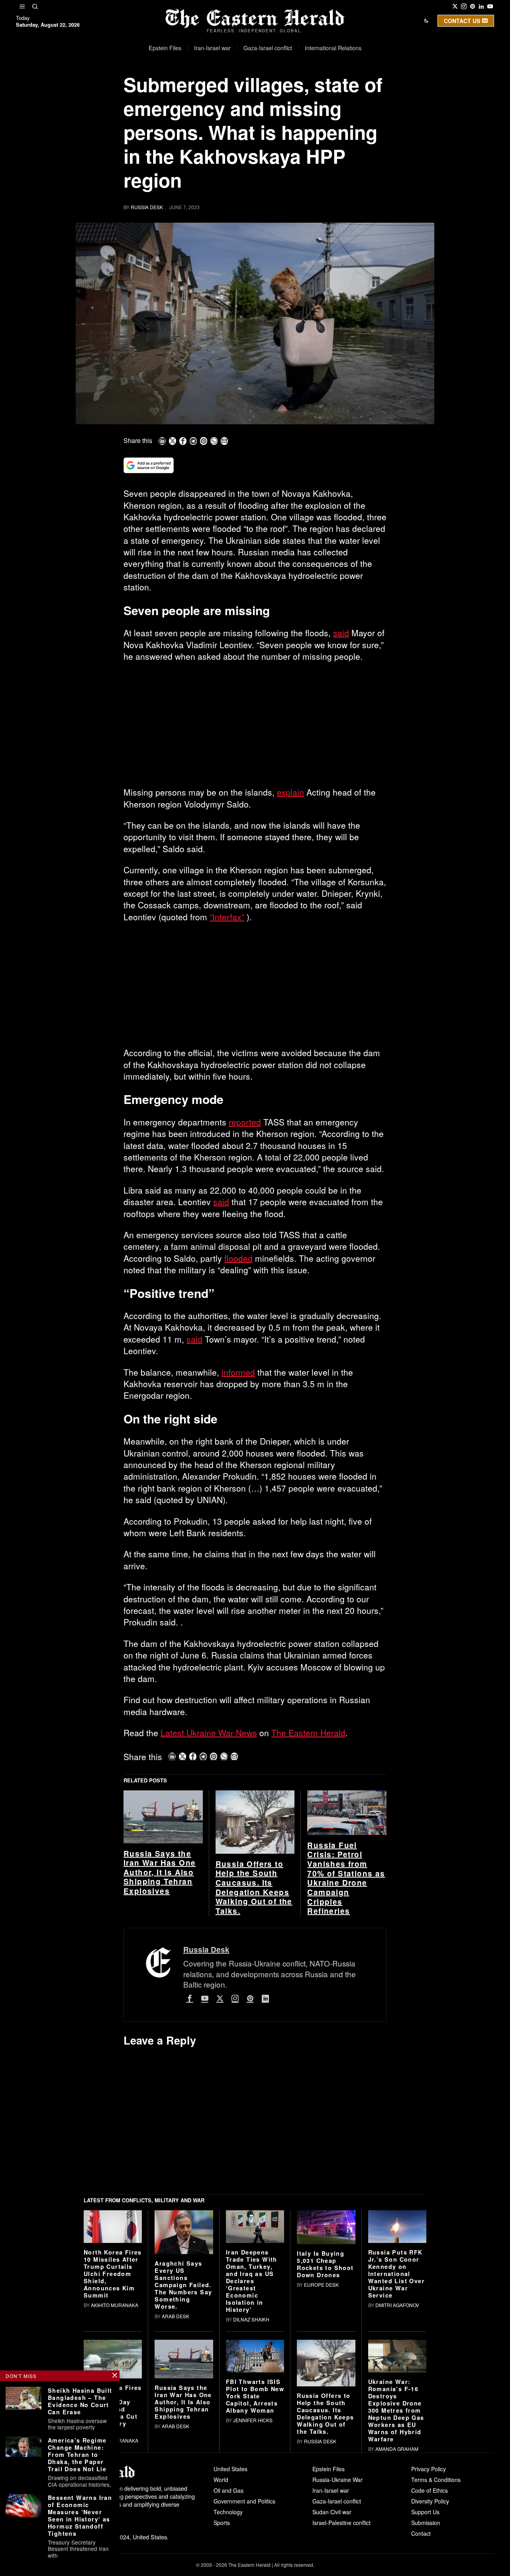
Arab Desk (176, 2440)
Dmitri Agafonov (397, 2428)
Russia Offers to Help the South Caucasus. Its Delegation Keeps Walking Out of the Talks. (254, 2011)
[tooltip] (455, 6)
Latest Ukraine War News (209, 1733)
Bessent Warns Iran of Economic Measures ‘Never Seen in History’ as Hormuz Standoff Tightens (80, 2515)
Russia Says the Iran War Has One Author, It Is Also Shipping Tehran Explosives (160, 1996)
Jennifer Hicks (253, 2544)
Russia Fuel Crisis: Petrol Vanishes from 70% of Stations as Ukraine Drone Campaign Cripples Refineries (346, 2002)
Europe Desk (321, 2408)
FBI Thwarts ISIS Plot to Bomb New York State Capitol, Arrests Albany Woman (255, 2520)
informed (238, 1372)
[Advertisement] (255, 727)
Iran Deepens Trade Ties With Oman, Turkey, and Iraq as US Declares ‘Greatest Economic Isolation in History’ (252, 2404)
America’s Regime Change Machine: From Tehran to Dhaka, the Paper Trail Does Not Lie (77, 2454)
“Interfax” (227, 917)
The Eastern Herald (308, 1733)
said (341, 633)
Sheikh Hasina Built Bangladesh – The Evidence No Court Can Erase (80, 2401)
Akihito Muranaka (115, 2564)
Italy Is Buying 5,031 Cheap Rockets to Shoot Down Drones (325, 2388)
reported (245, 1122)
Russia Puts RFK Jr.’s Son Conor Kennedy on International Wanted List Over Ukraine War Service (396, 2397)
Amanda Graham (397, 2572)
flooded (238, 1258)
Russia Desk (147, 207)
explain (290, 792)
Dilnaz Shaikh (251, 2443)
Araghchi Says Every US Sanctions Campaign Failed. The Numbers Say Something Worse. (183, 2408)
